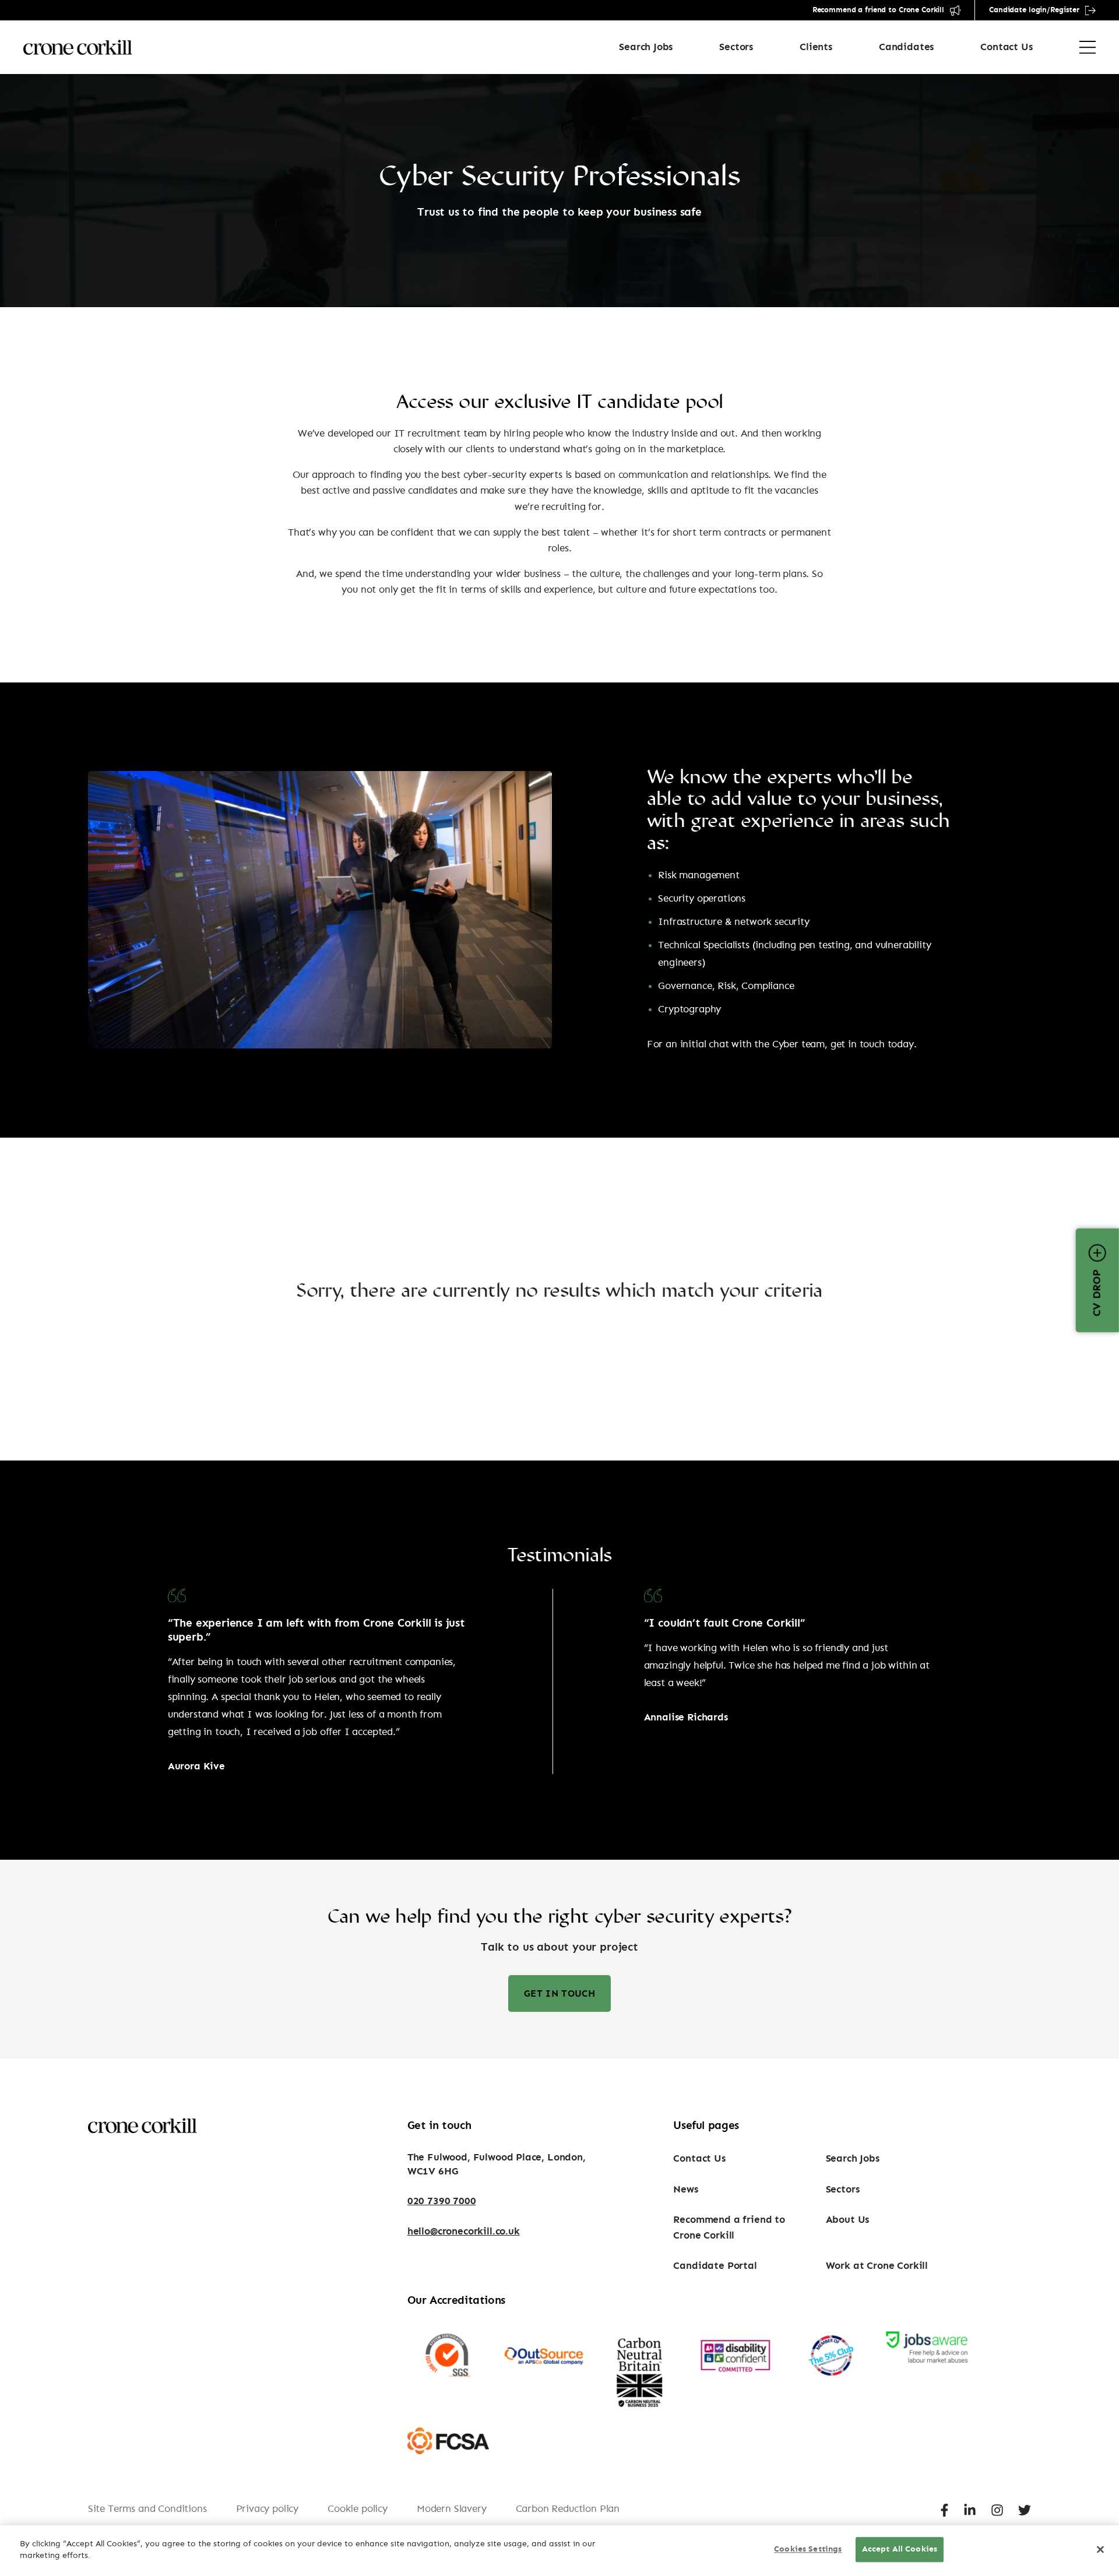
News (685, 2189)
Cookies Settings (808, 2550)
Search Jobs (646, 47)
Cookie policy (358, 2509)
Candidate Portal (715, 2266)
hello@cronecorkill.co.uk (464, 2231)
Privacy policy (268, 2509)
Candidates (906, 47)
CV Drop (1097, 1293)
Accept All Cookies (900, 2550)
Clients (816, 47)
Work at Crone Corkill (877, 2266)
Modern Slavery (452, 2509)
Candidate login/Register (1034, 10)
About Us (848, 2220)
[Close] (1100, 2550)
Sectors (736, 47)
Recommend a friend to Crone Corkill (878, 10)
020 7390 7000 (442, 2201)
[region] (559, 2551)
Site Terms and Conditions (147, 2509)
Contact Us (1006, 47)
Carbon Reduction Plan (568, 2509)
